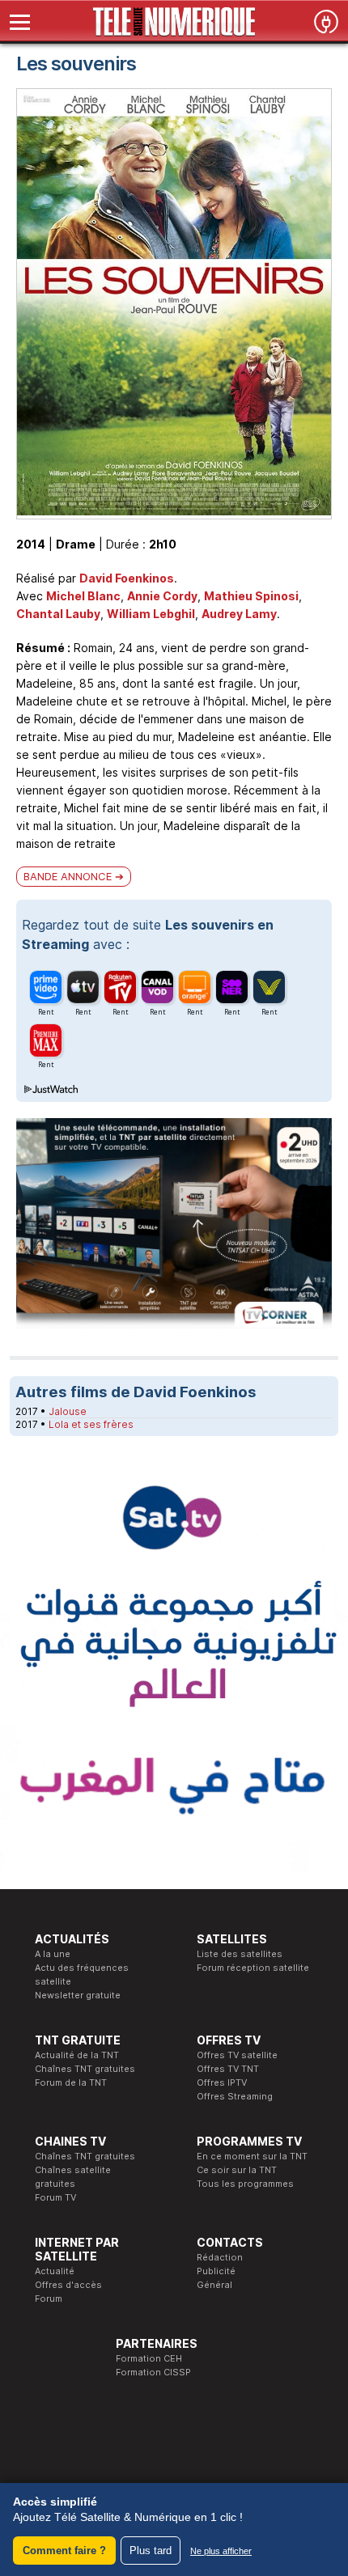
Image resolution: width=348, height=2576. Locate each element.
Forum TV (55, 2197)
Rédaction (220, 2257)
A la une (53, 1954)
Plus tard (151, 2551)
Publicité (216, 2271)
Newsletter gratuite (78, 1995)
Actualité (55, 2271)
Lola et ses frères (91, 1424)
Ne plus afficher (221, 2551)
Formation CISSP (153, 2372)
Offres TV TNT (228, 2069)
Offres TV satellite (237, 2055)
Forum (49, 2298)
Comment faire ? (64, 2551)
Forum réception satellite (253, 1968)
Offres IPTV (222, 2082)
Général (214, 2285)
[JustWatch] (50, 1090)
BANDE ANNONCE (68, 876)
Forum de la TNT (71, 2082)
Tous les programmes (245, 2184)
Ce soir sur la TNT (237, 2170)
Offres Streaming (235, 2096)
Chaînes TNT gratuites (85, 2069)
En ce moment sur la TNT (252, 2156)
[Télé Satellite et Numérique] (174, 22)
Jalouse (68, 1411)
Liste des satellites (240, 1954)
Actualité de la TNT (77, 2055)
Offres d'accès (68, 2285)
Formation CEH (149, 2358)
